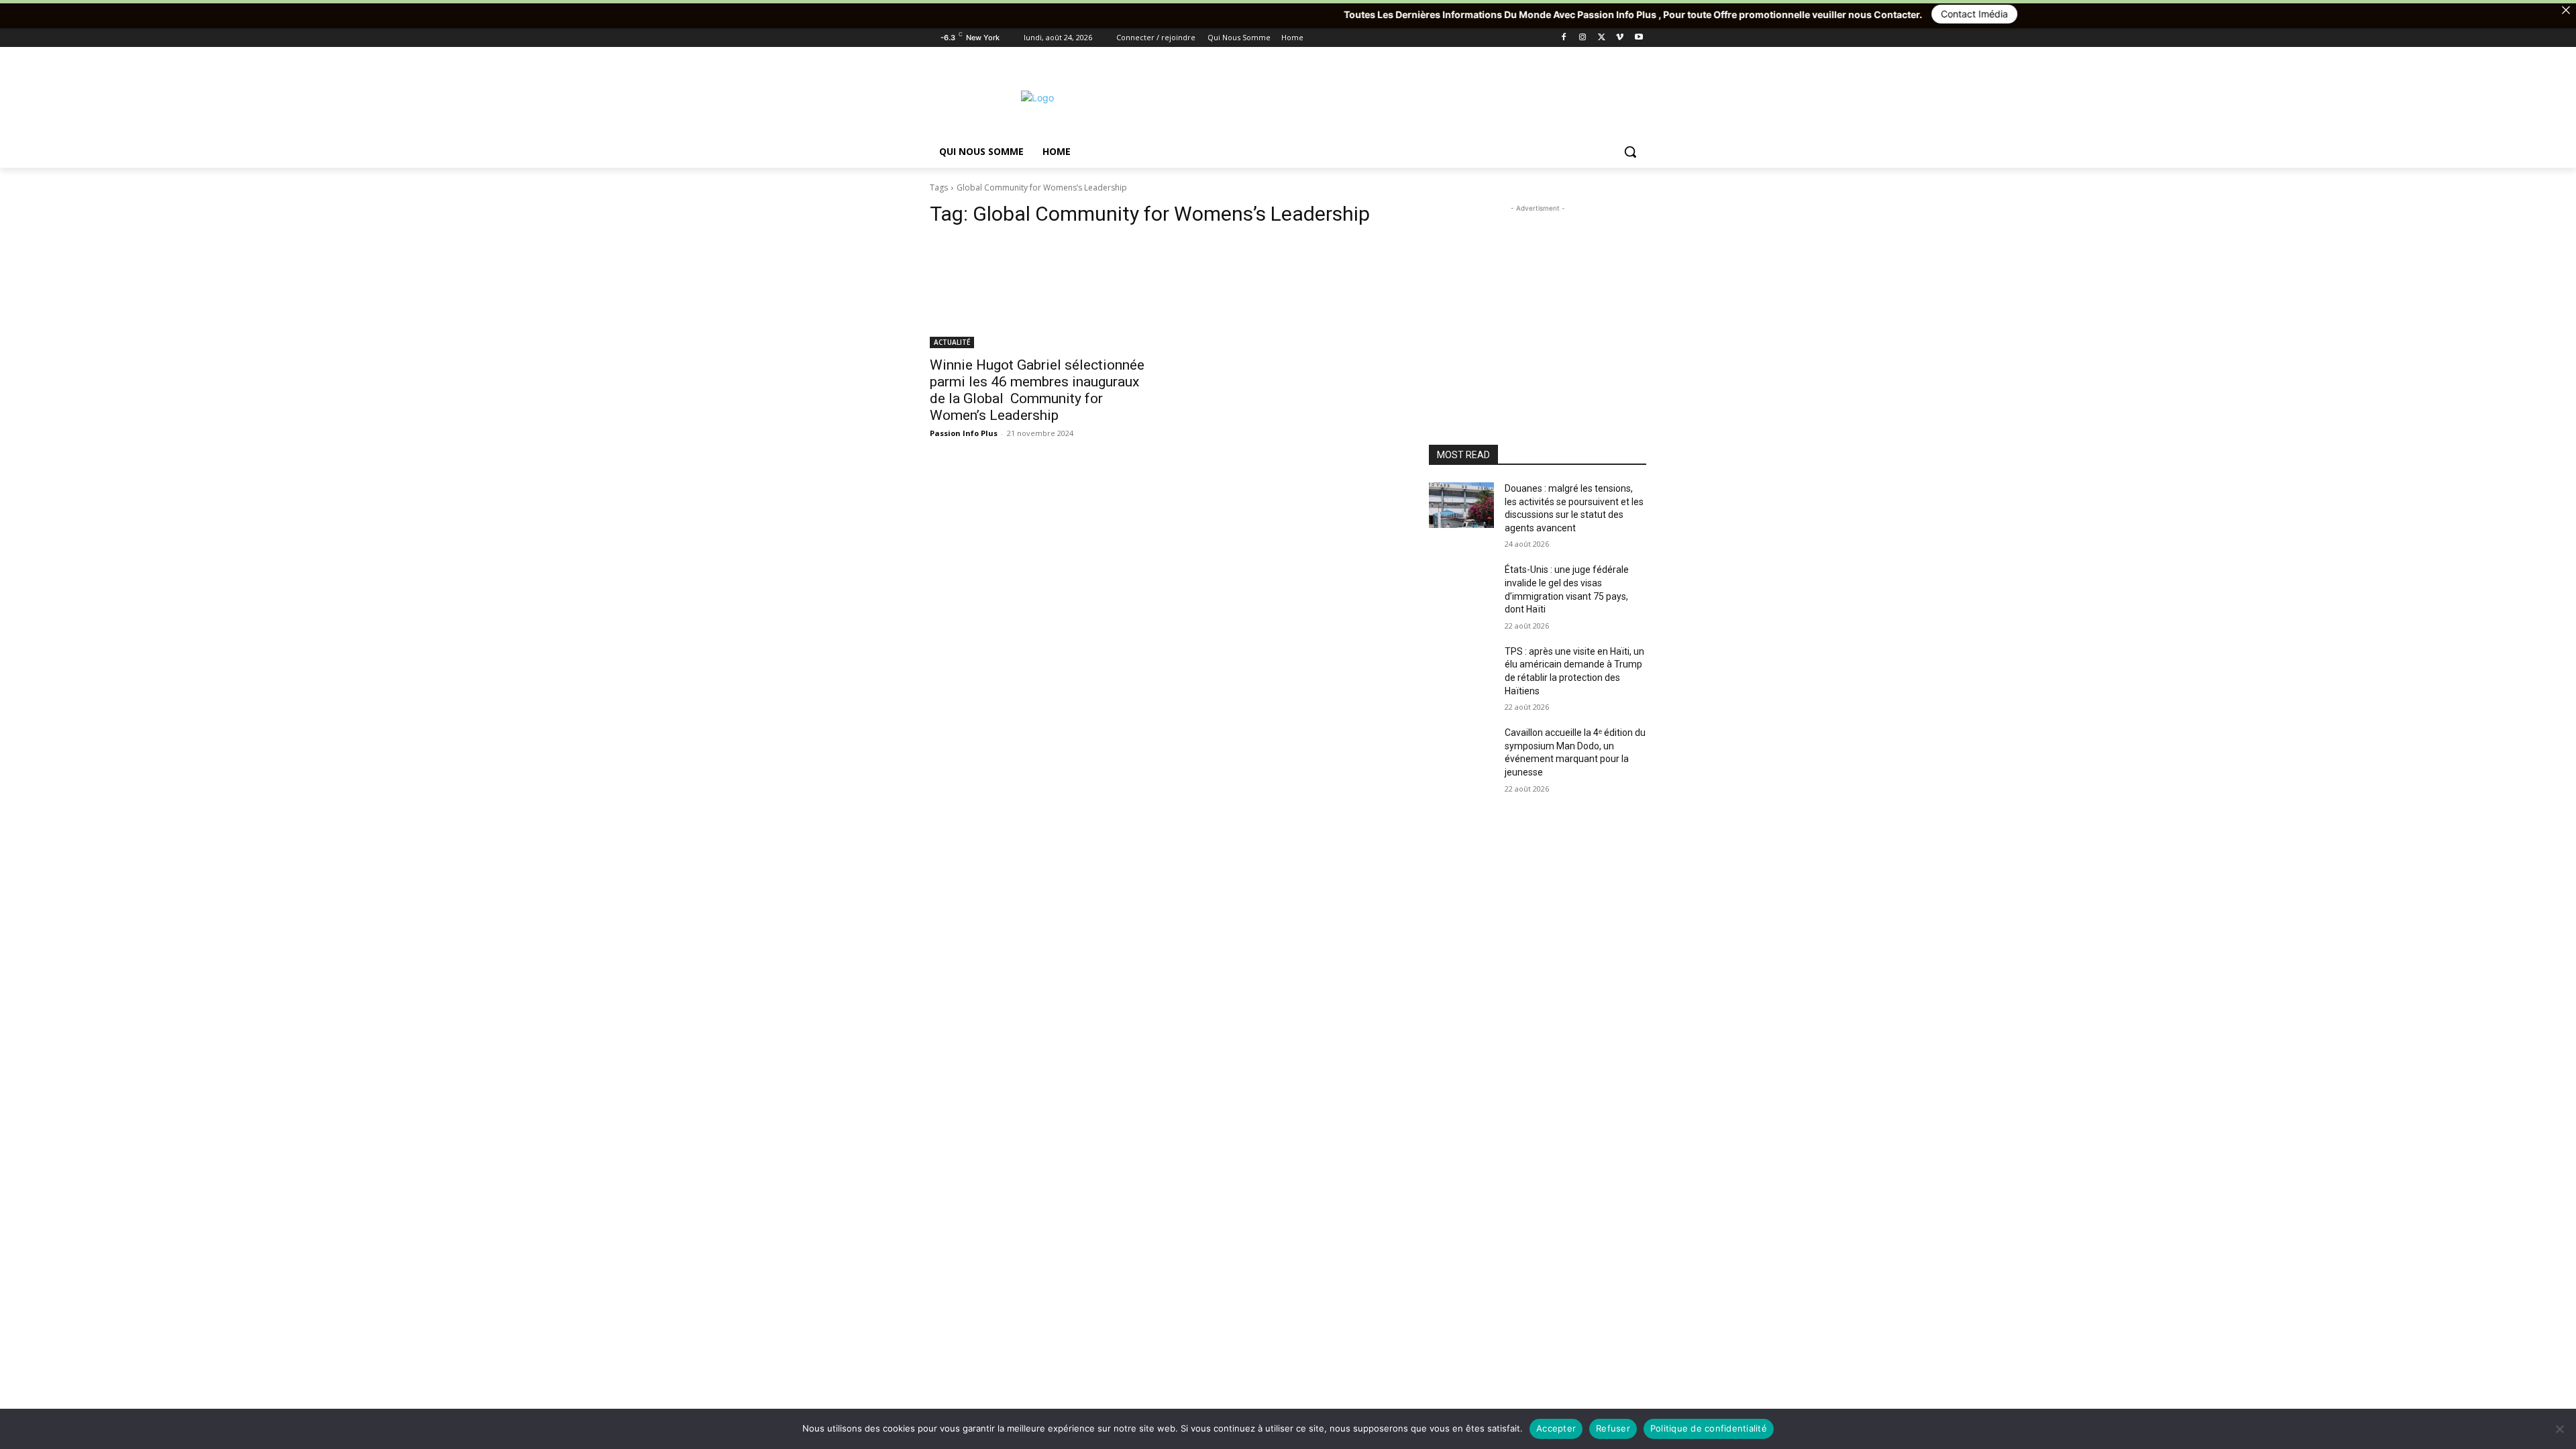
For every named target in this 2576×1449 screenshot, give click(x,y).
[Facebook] (1564, 38)
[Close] (2566, 10)
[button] (1630, 152)
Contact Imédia (1817, 14)
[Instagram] (1583, 38)
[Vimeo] (1620, 38)
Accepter (1556, 1428)
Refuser (1613, 1428)
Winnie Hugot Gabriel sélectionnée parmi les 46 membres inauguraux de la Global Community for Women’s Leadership (1037, 390)
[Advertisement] (1389, 96)
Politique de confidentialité (1709, 1428)
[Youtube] (1639, 38)
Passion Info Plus (964, 433)
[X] (1602, 38)
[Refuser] (2559, 1429)
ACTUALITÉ (952, 342)
